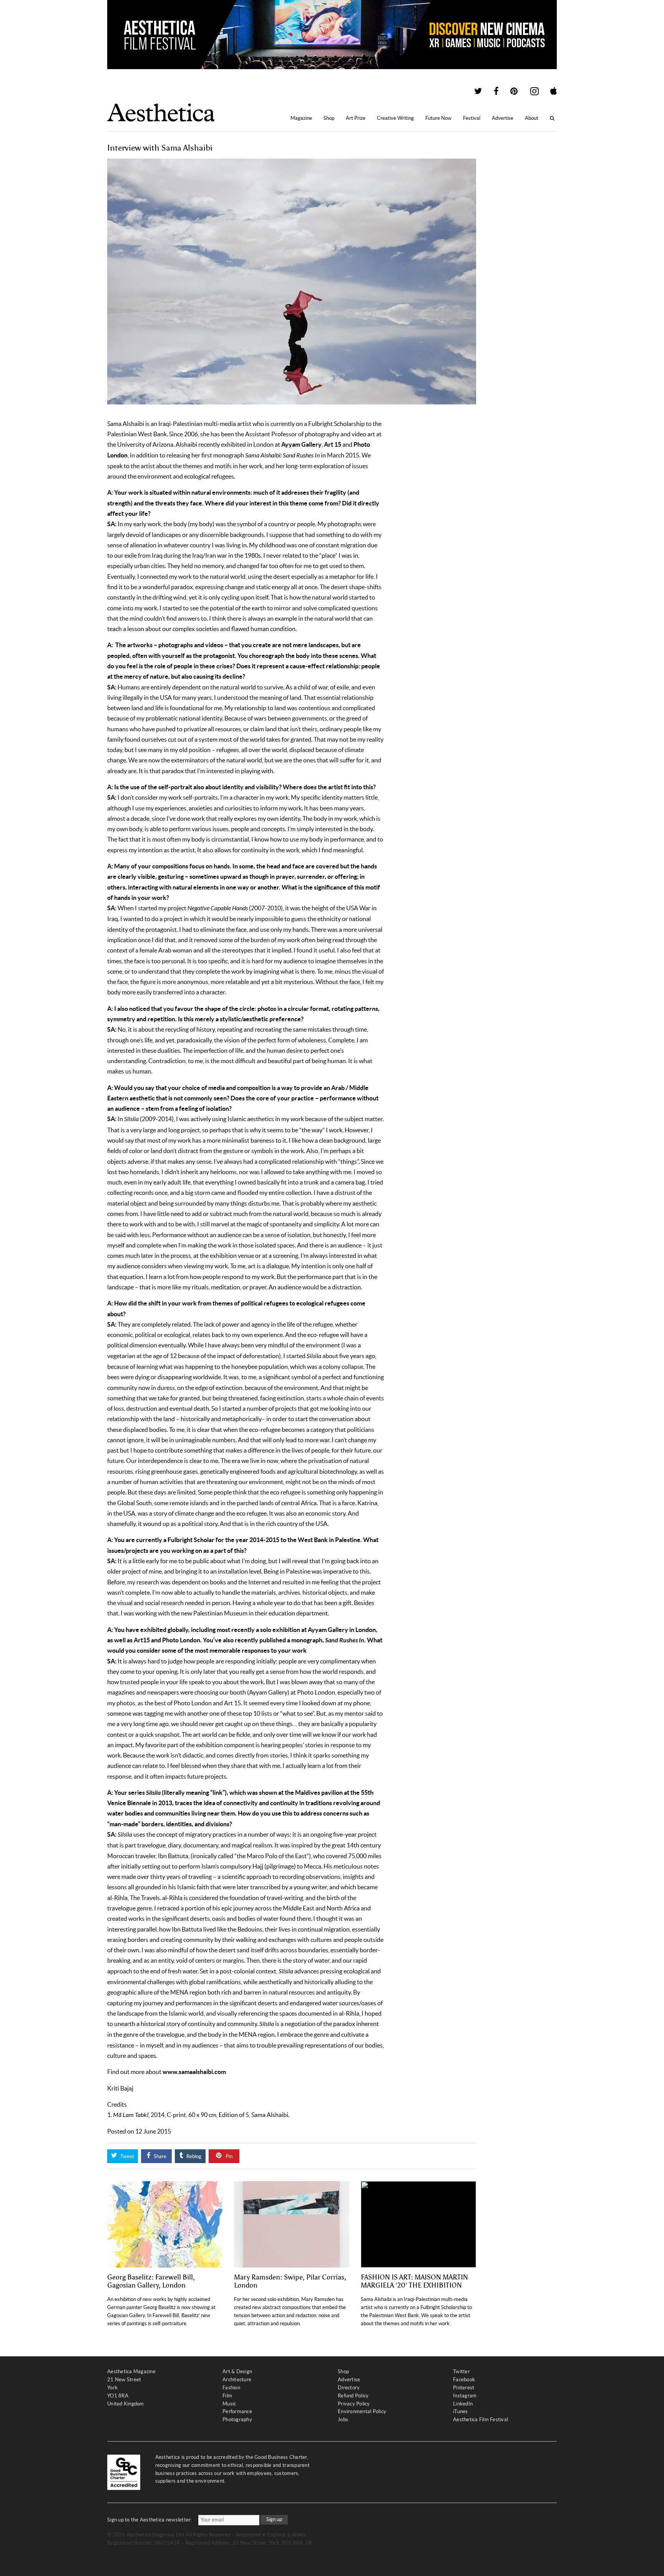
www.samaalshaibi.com (194, 2072)
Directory (349, 2388)
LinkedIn (463, 2404)
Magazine (301, 118)
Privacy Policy (354, 2404)
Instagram (465, 2396)
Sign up (274, 2519)
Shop (329, 118)
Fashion (231, 2388)
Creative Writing (395, 118)
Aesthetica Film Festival (481, 2419)
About (532, 118)
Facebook (464, 2380)
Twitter (461, 2371)
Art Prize (356, 118)
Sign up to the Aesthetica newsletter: (150, 2520)
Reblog (193, 2156)
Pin (228, 2156)
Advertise (503, 118)
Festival (472, 118)
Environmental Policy (362, 2411)
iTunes (461, 2411)
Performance (237, 2411)
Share (159, 2156)
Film (227, 2396)
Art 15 (333, 444)
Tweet (127, 2156)
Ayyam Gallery (301, 444)
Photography (237, 2419)
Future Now (438, 118)
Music (229, 2404)
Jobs (343, 2419)
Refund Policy (353, 2396)
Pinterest (464, 2388)
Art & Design (237, 2371)
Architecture (237, 2380)
